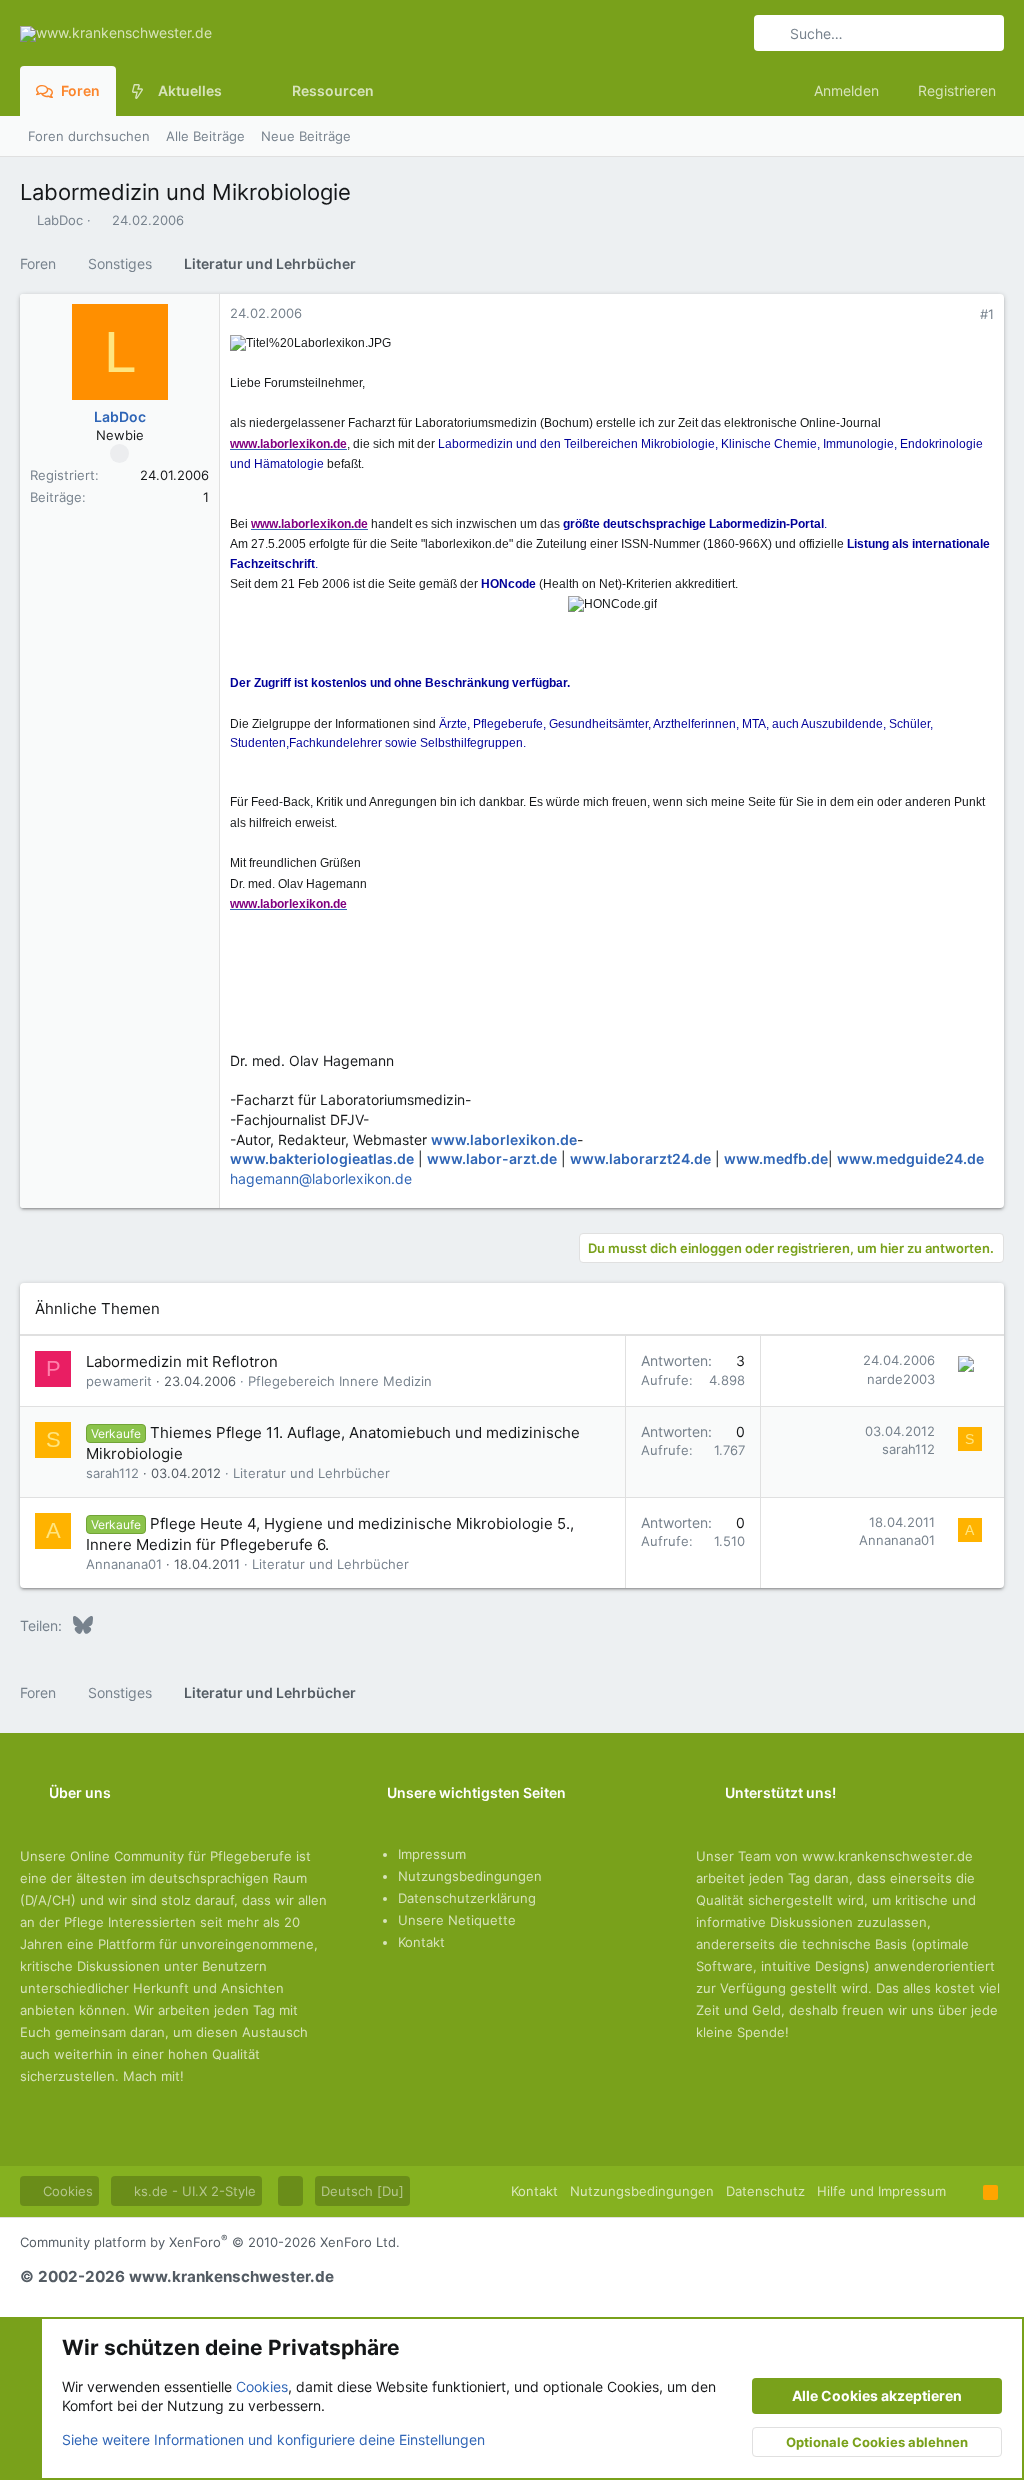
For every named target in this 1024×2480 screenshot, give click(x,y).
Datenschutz (765, 2191)
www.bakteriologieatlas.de (322, 1158)
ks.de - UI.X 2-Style (193, 2191)
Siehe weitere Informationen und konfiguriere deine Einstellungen (273, 2439)
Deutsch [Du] (362, 2191)
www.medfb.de (776, 1158)
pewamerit (119, 1381)
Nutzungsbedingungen (470, 1876)
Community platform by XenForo (210, 2242)
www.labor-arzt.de (492, 1158)
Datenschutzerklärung (467, 1898)
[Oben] (964, 2191)
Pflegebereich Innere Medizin (340, 1381)
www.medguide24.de (910, 1158)
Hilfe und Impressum (881, 2191)
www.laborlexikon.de (504, 1139)
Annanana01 (124, 1564)
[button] (237, 91)
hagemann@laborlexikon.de (321, 1178)
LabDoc (60, 220)
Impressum (432, 1854)
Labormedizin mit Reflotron (182, 1361)
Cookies (66, 2191)
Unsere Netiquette (457, 1920)
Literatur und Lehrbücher (311, 1473)
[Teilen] (959, 314)
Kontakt (421, 1942)
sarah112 (112, 1473)
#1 (987, 314)
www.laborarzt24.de (640, 1158)
